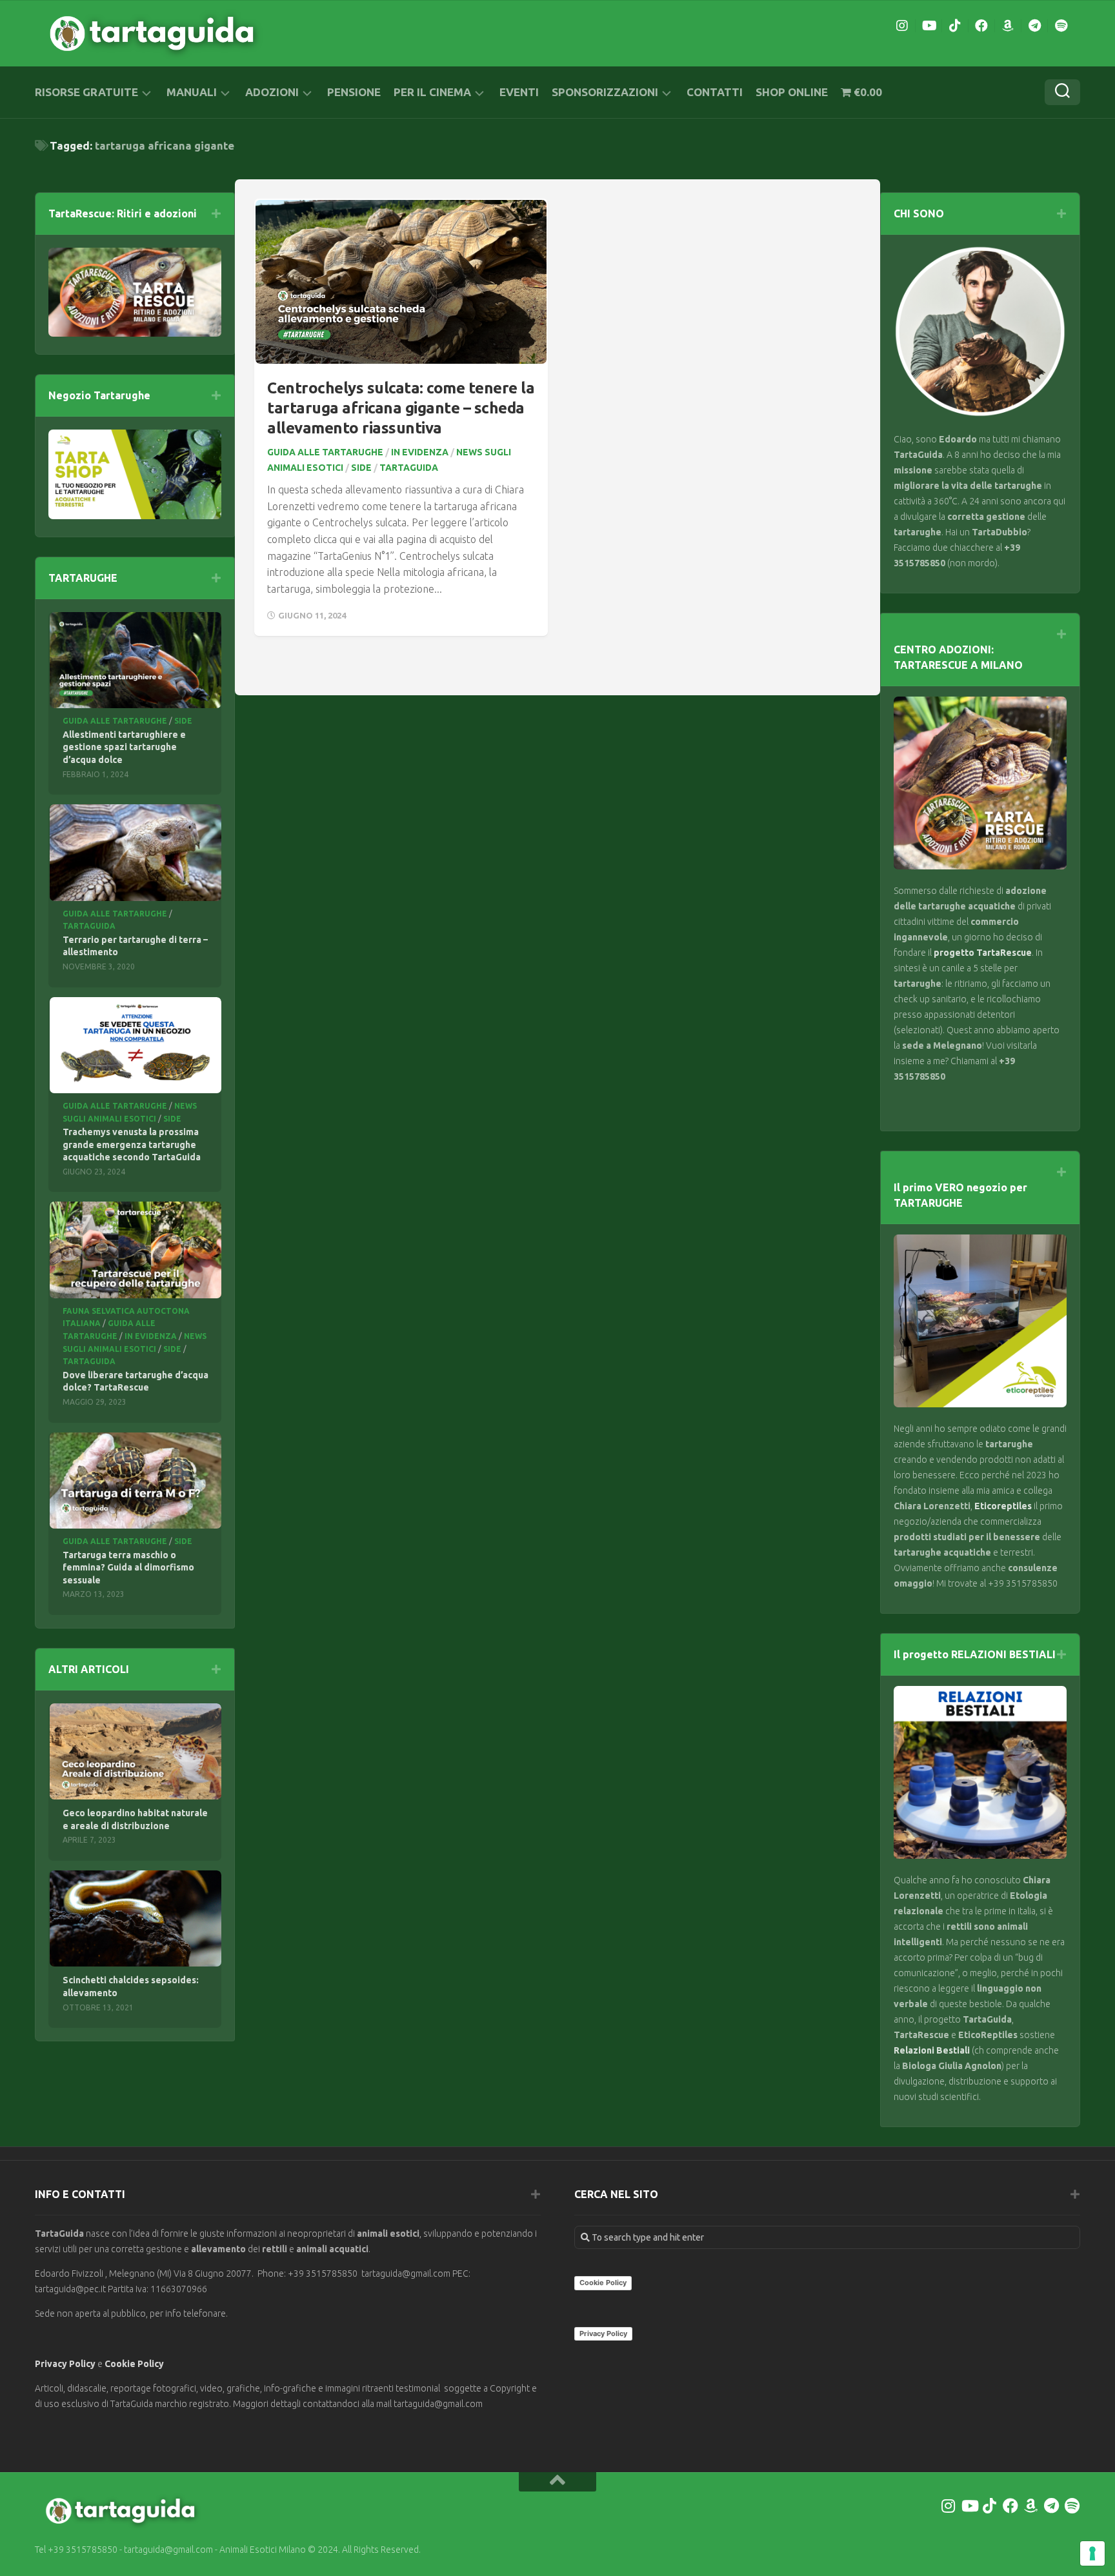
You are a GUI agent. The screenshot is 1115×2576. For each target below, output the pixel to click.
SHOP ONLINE (792, 92)
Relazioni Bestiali (932, 2050)
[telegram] (1034, 26)
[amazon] (1008, 26)
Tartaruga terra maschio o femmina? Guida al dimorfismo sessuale (128, 1568)
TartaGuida (409, 468)
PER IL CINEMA (432, 92)
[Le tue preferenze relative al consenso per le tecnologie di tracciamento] (1092, 2553)
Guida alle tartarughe (325, 452)
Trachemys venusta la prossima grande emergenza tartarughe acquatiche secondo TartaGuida (132, 1144)
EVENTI (519, 92)
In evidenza (420, 452)
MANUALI (192, 92)
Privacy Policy (65, 2364)
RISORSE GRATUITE (86, 92)
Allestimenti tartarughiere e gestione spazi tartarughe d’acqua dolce (124, 747)
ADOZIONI (272, 92)
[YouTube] (929, 26)
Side (361, 468)
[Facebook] (981, 26)
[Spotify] (1061, 26)
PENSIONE (354, 92)
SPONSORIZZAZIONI (605, 92)
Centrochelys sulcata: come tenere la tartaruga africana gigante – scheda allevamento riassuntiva (401, 408)
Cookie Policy (134, 2364)
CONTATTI (715, 92)
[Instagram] (902, 26)
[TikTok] (955, 26)
